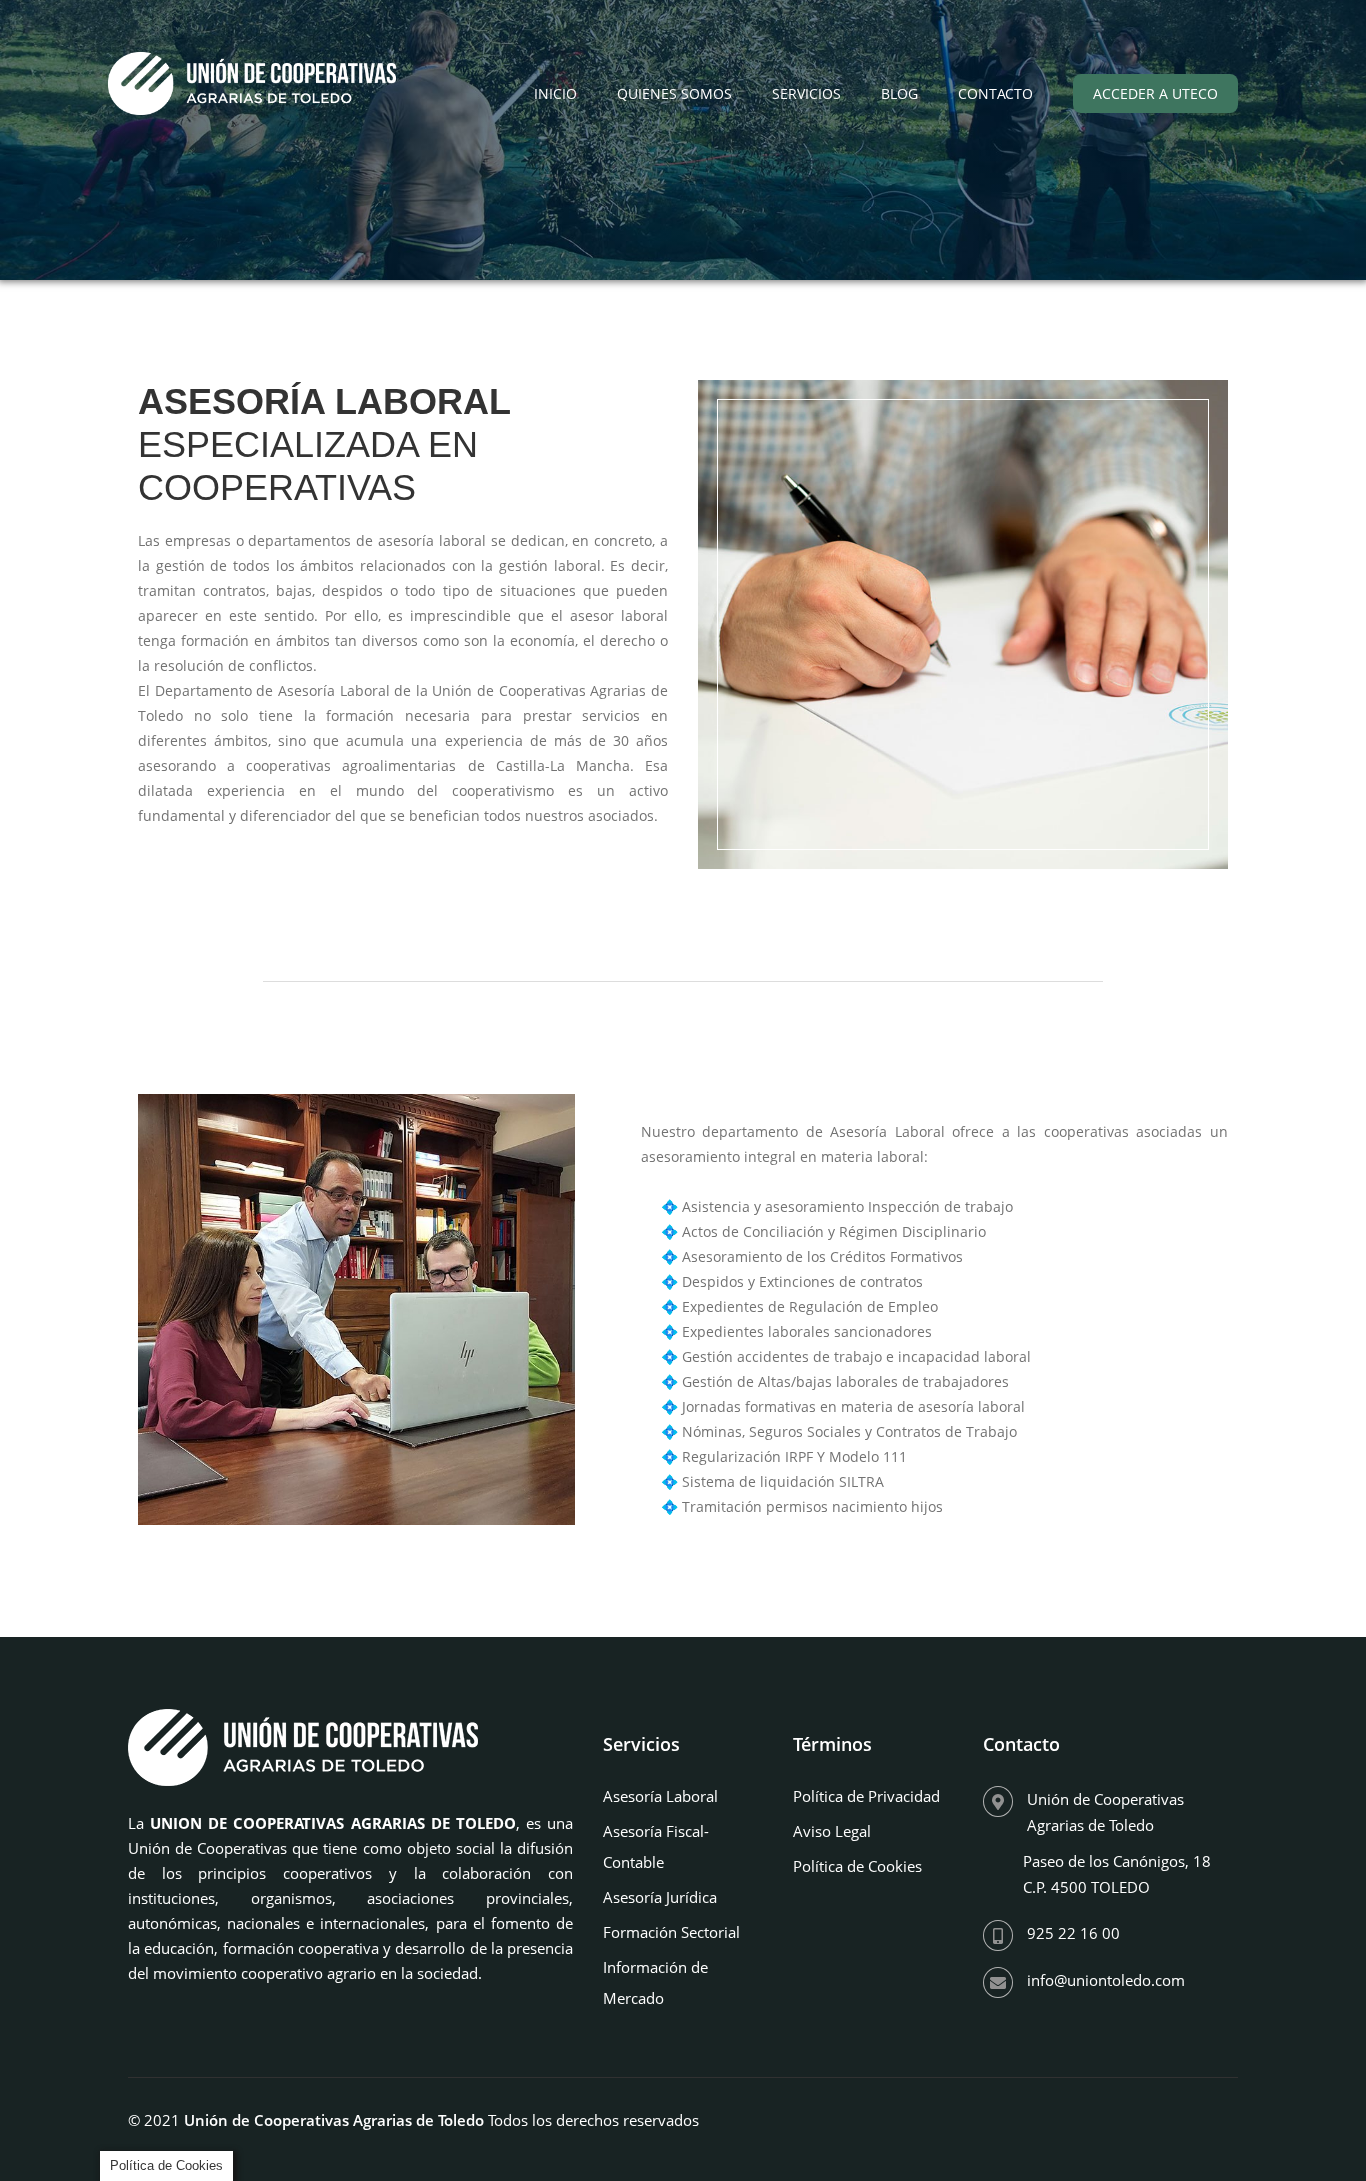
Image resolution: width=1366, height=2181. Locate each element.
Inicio (555, 93)
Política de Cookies (857, 1866)
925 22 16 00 (1073, 1933)
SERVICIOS (806, 93)
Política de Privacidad (866, 1796)
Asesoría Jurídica (660, 1897)
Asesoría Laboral (660, 1796)
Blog (899, 93)
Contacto (995, 93)
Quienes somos (674, 93)
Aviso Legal (832, 1831)
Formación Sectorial (671, 1932)
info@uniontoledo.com (1106, 1980)
